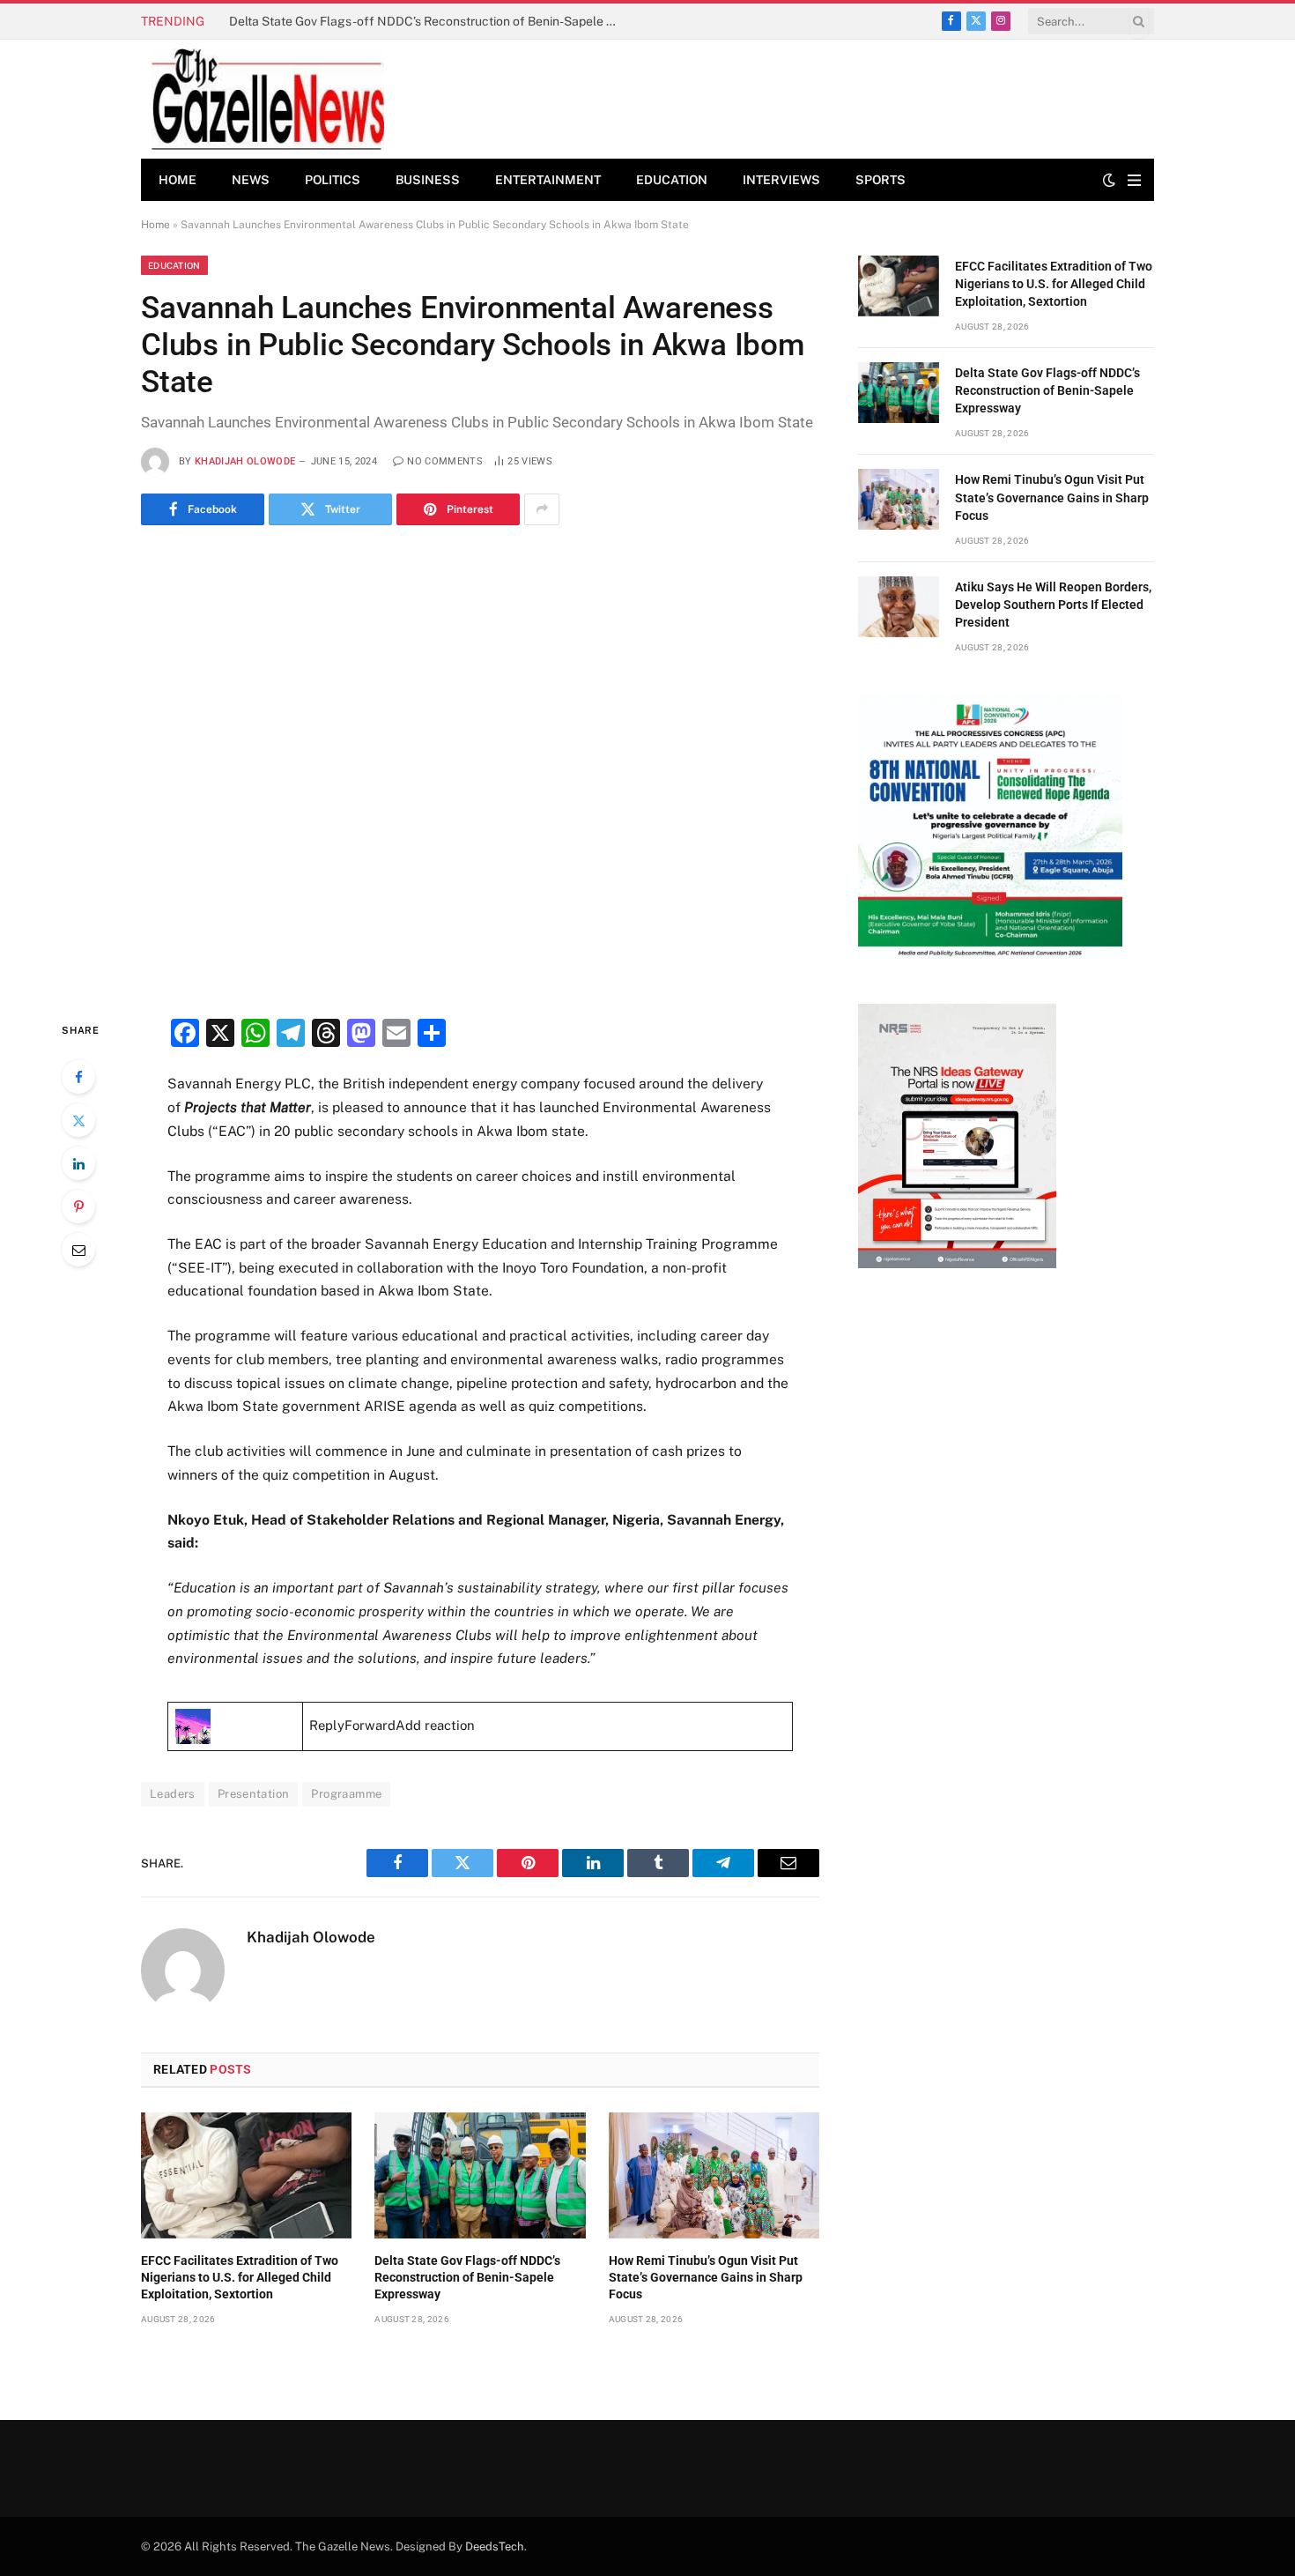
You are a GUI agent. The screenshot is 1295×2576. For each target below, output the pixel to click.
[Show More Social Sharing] (542, 509)
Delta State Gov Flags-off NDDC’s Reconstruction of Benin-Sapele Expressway (427, 21)
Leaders (173, 1794)
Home (178, 180)
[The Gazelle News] (268, 99)
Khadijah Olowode (245, 461)
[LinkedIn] (78, 1163)
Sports (881, 180)
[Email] (78, 1250)
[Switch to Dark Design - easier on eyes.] (1109, 180)
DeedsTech (495, 2546)
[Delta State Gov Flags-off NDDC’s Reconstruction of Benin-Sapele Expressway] (480, 2175)
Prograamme (346, 1794)
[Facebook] (78, 1077)
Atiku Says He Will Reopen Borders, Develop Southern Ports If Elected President (1053, 605)
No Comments (445, 461)
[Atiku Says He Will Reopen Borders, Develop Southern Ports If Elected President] (899, 607)
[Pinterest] (78, 1206)
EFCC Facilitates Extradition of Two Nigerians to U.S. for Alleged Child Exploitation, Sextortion (240, 2277)
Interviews (781, 180)
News (251, 180)
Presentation (254, 1794)
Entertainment (548, 180)
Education (672, 180)
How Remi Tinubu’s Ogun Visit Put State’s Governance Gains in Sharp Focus (706, 2277)
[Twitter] (78, 1120)
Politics (333, 180)
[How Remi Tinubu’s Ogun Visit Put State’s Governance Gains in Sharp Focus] (714, 2175)
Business (428, 180)
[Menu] (1134, 180)
